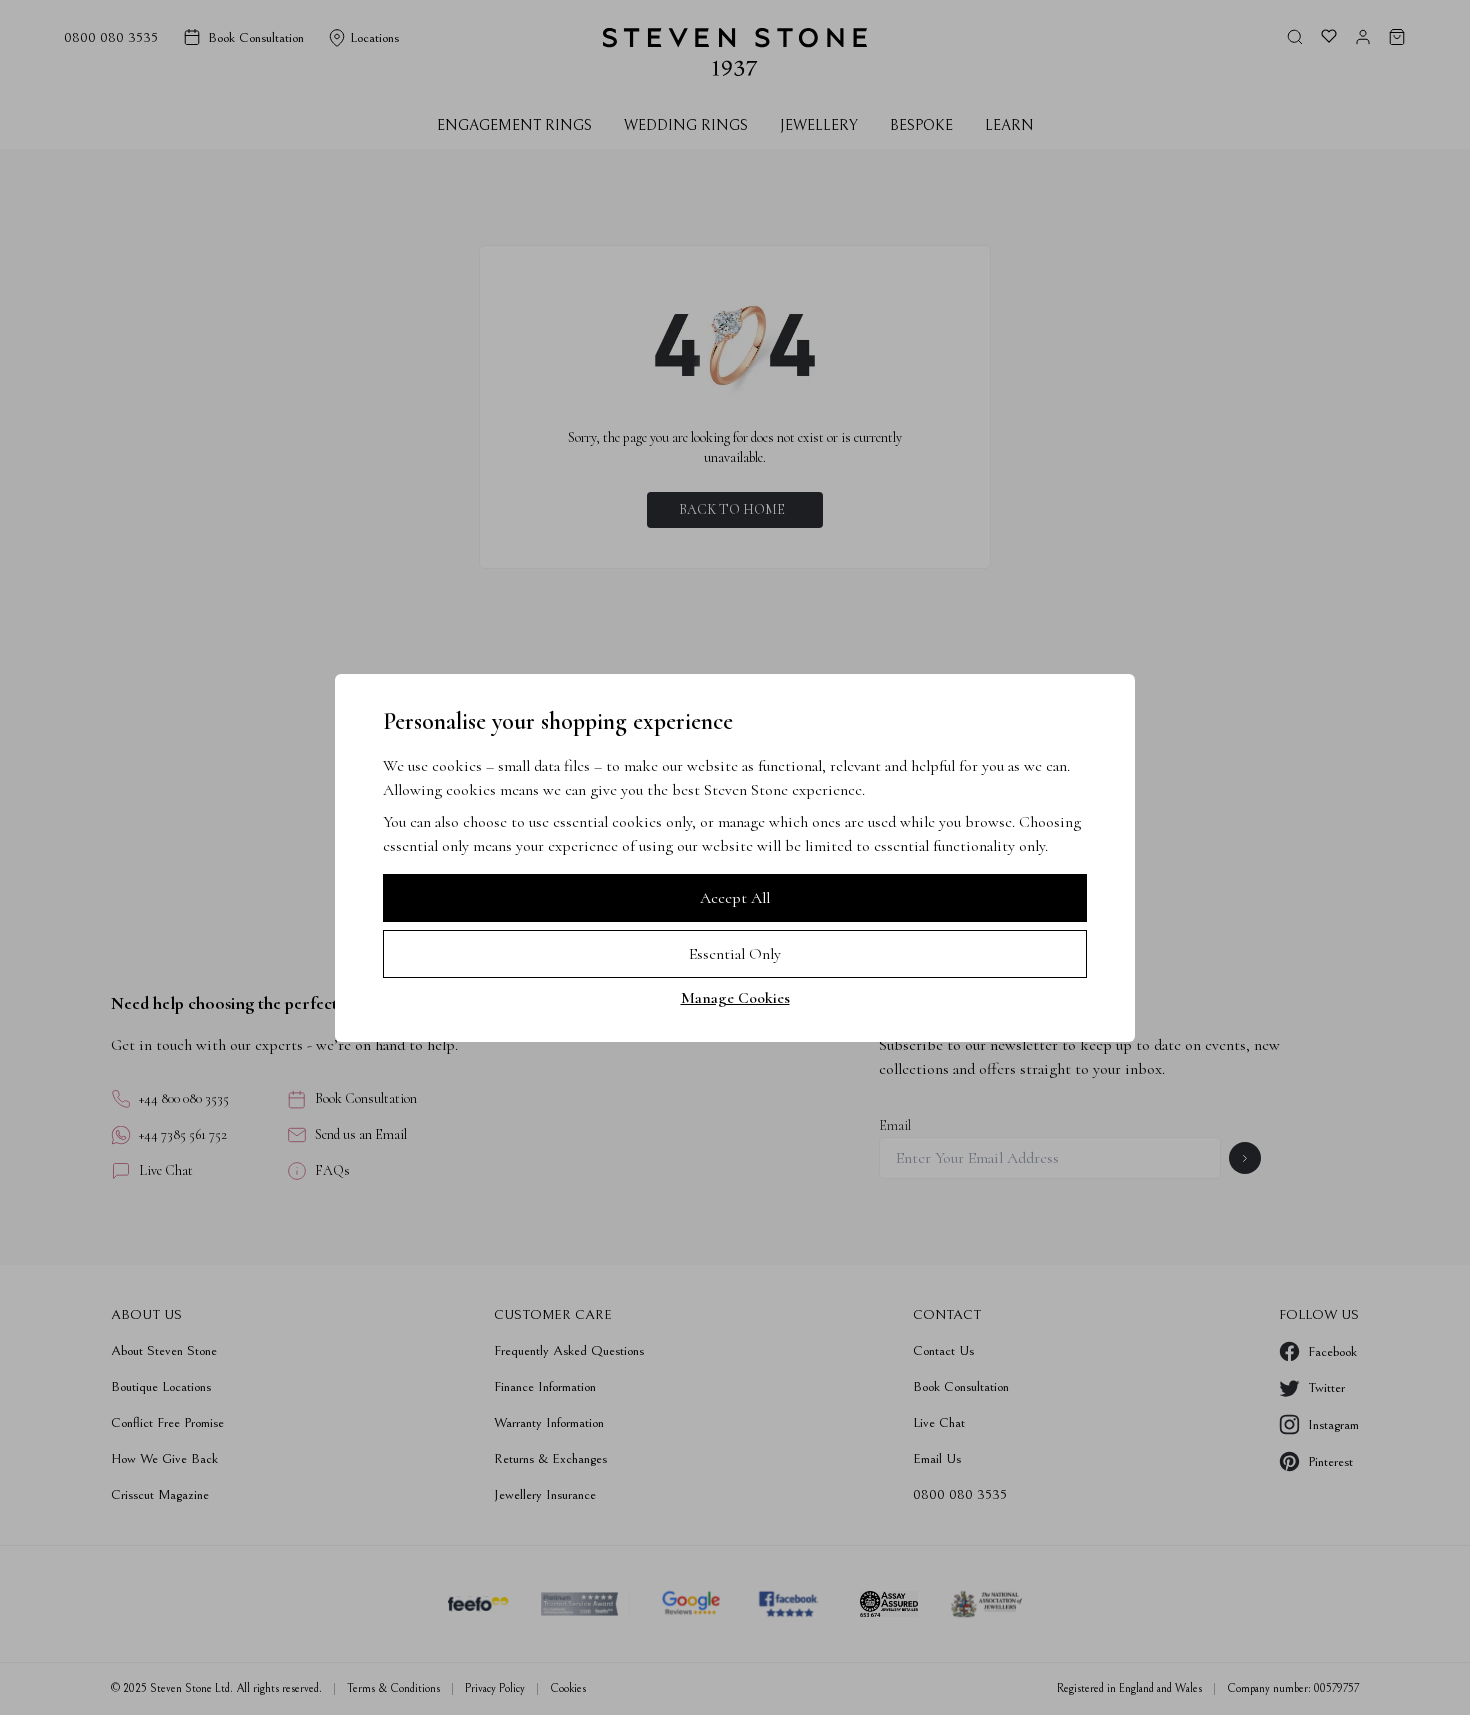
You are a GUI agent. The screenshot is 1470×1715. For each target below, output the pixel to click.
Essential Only (735, 954)
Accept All (735, 898)
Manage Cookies (735, 998)
